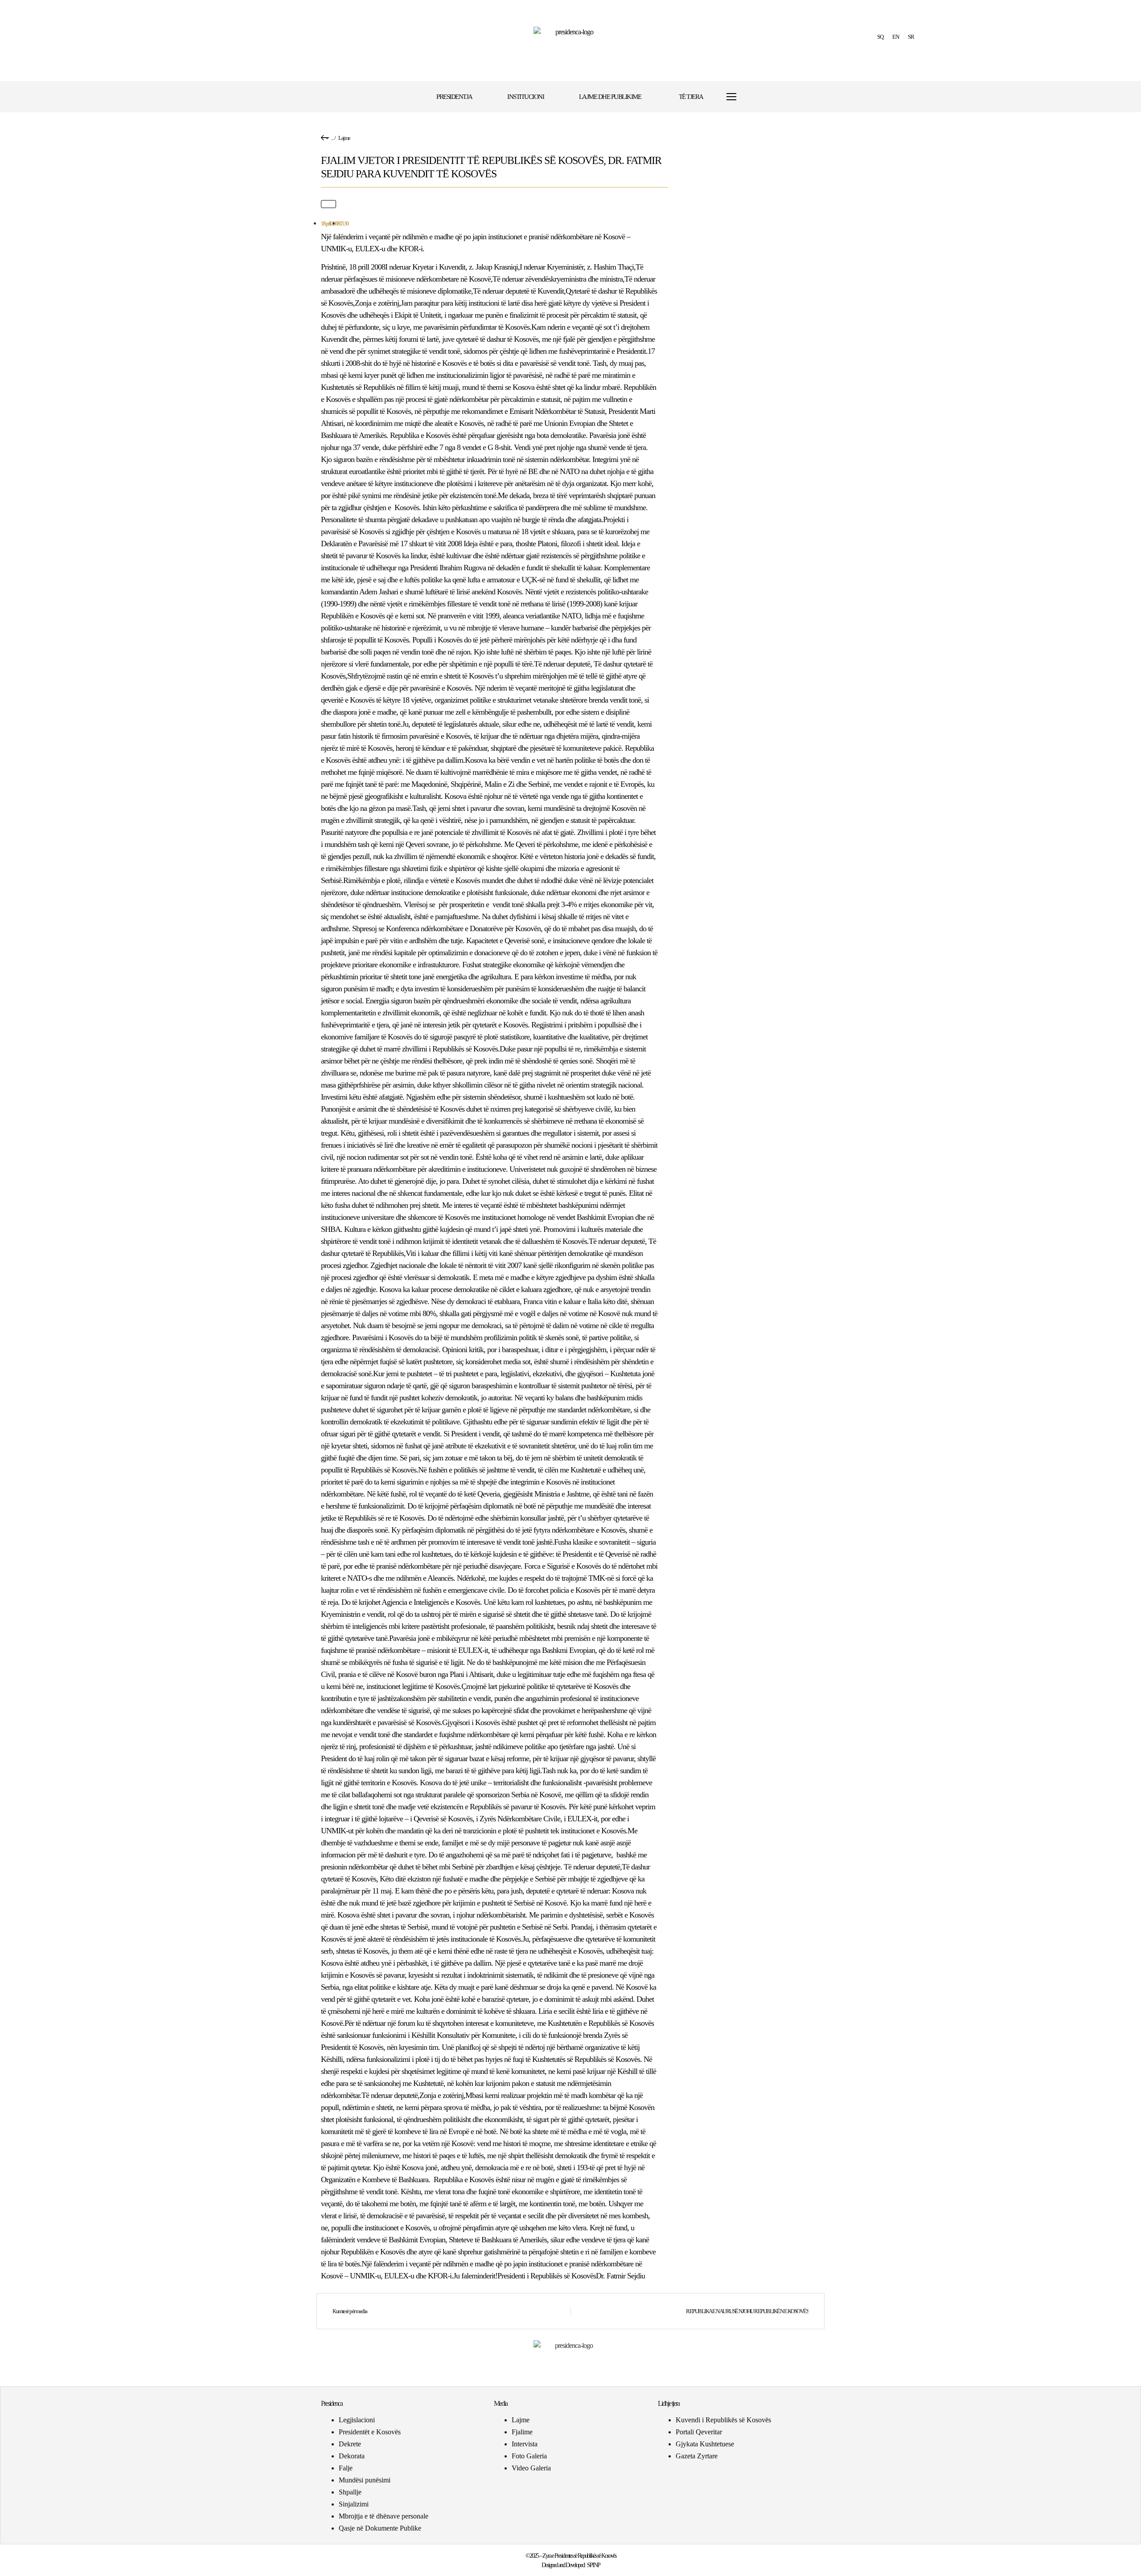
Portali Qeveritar (699, 2432)
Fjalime (522, 2432)
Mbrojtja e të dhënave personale (384, 2516)
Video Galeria (531, 2468)
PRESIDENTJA (454, 97)
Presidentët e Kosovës (370, 2432)
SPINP (593, 2565)
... (332, 138)
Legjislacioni (357, 2420)
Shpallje (350, 2492)
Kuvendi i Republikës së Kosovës (723, 2420)
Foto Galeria (529, 2456)
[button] (759, 97)
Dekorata (352, 2456)
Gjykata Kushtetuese (705, 2444)
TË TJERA (691, 97)
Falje (346, 2468)
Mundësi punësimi (365, 2480)
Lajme (344, 138)
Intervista (525, 2444)
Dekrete (350, 2444)
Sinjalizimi (354, 2504)
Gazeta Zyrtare (697, 2456)
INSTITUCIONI (525, 97)
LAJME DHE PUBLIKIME (610, 97)
